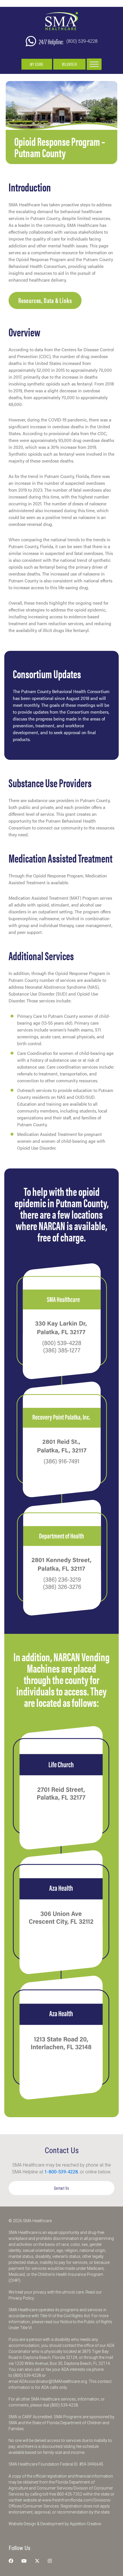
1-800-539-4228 (61, 2172)
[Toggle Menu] (94, 64)
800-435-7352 (70, 2494)
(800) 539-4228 (82, 41)
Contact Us (62, 2188)
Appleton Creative (85, 2524)
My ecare (37, 64)
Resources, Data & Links (45, 300)
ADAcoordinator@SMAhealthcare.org (53, 2381)
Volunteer (69, 64)
